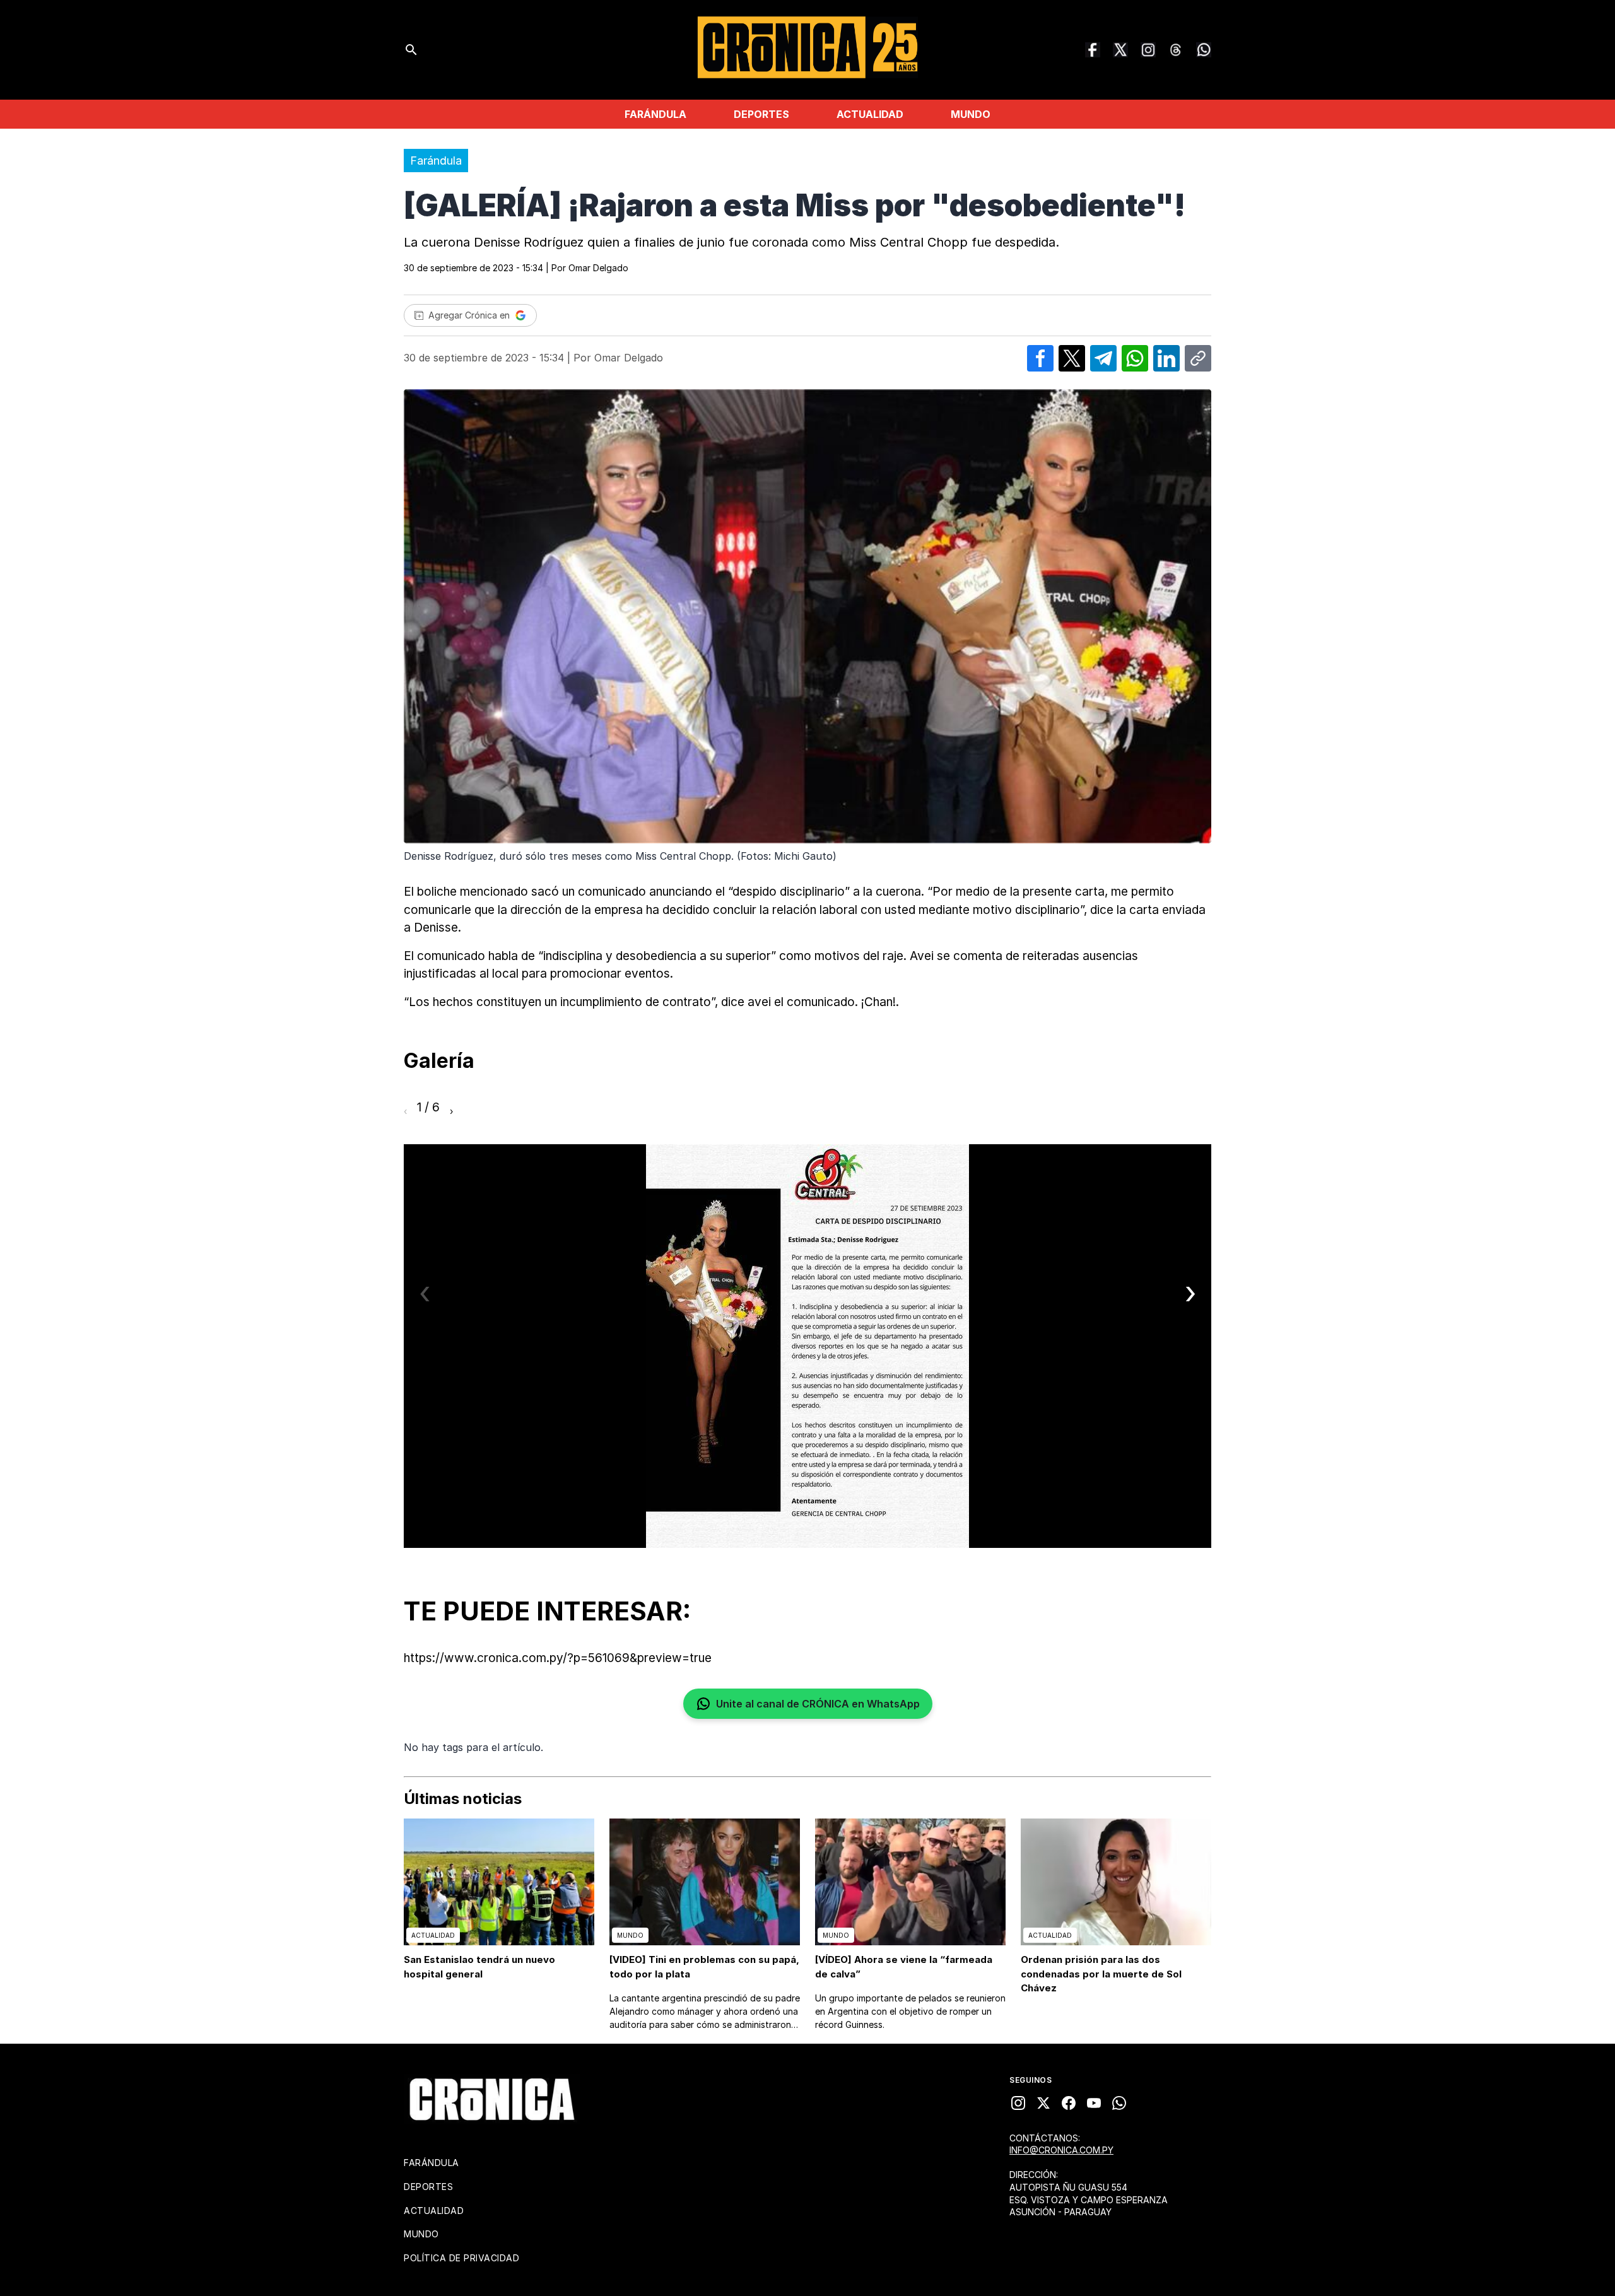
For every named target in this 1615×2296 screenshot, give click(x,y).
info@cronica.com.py (1061, 2150)
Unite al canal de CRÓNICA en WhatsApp (818, 1704)
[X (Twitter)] (1120, 50)
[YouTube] (1094, 2103)
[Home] (492, 2099)
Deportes (761, 114)
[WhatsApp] (1204, 50)
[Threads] (1176, 50)
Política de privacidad (461, 2258)
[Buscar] (411, 50)
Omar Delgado (598, 268)
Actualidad (870, 114)
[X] (1043, 2103)
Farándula (655, 114)
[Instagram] (1148, 50)
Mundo (971, 114)
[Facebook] (1093, 50)
